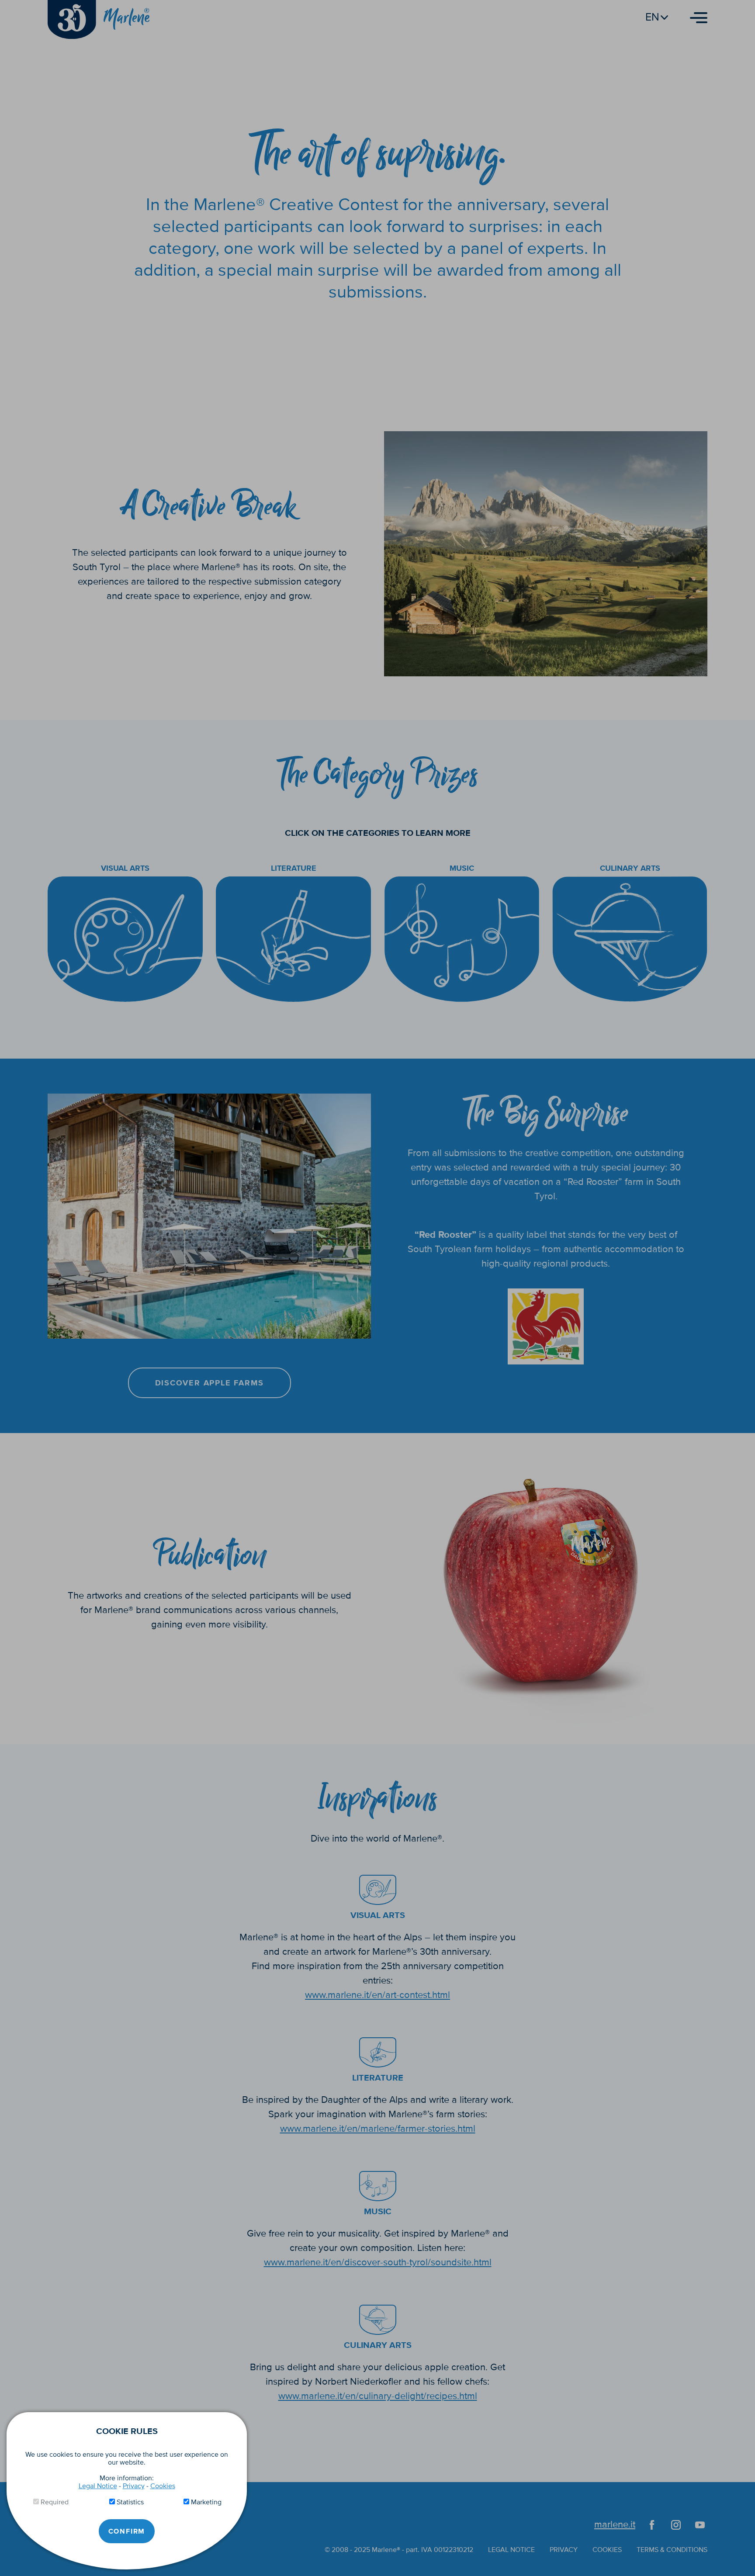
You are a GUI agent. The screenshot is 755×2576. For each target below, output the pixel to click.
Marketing (206, 2502)
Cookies (163, 2486)
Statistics (130, 2502)
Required (55, 2502)
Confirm (127, 2531)
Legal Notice (98, 2486)
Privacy (134, 2486)
